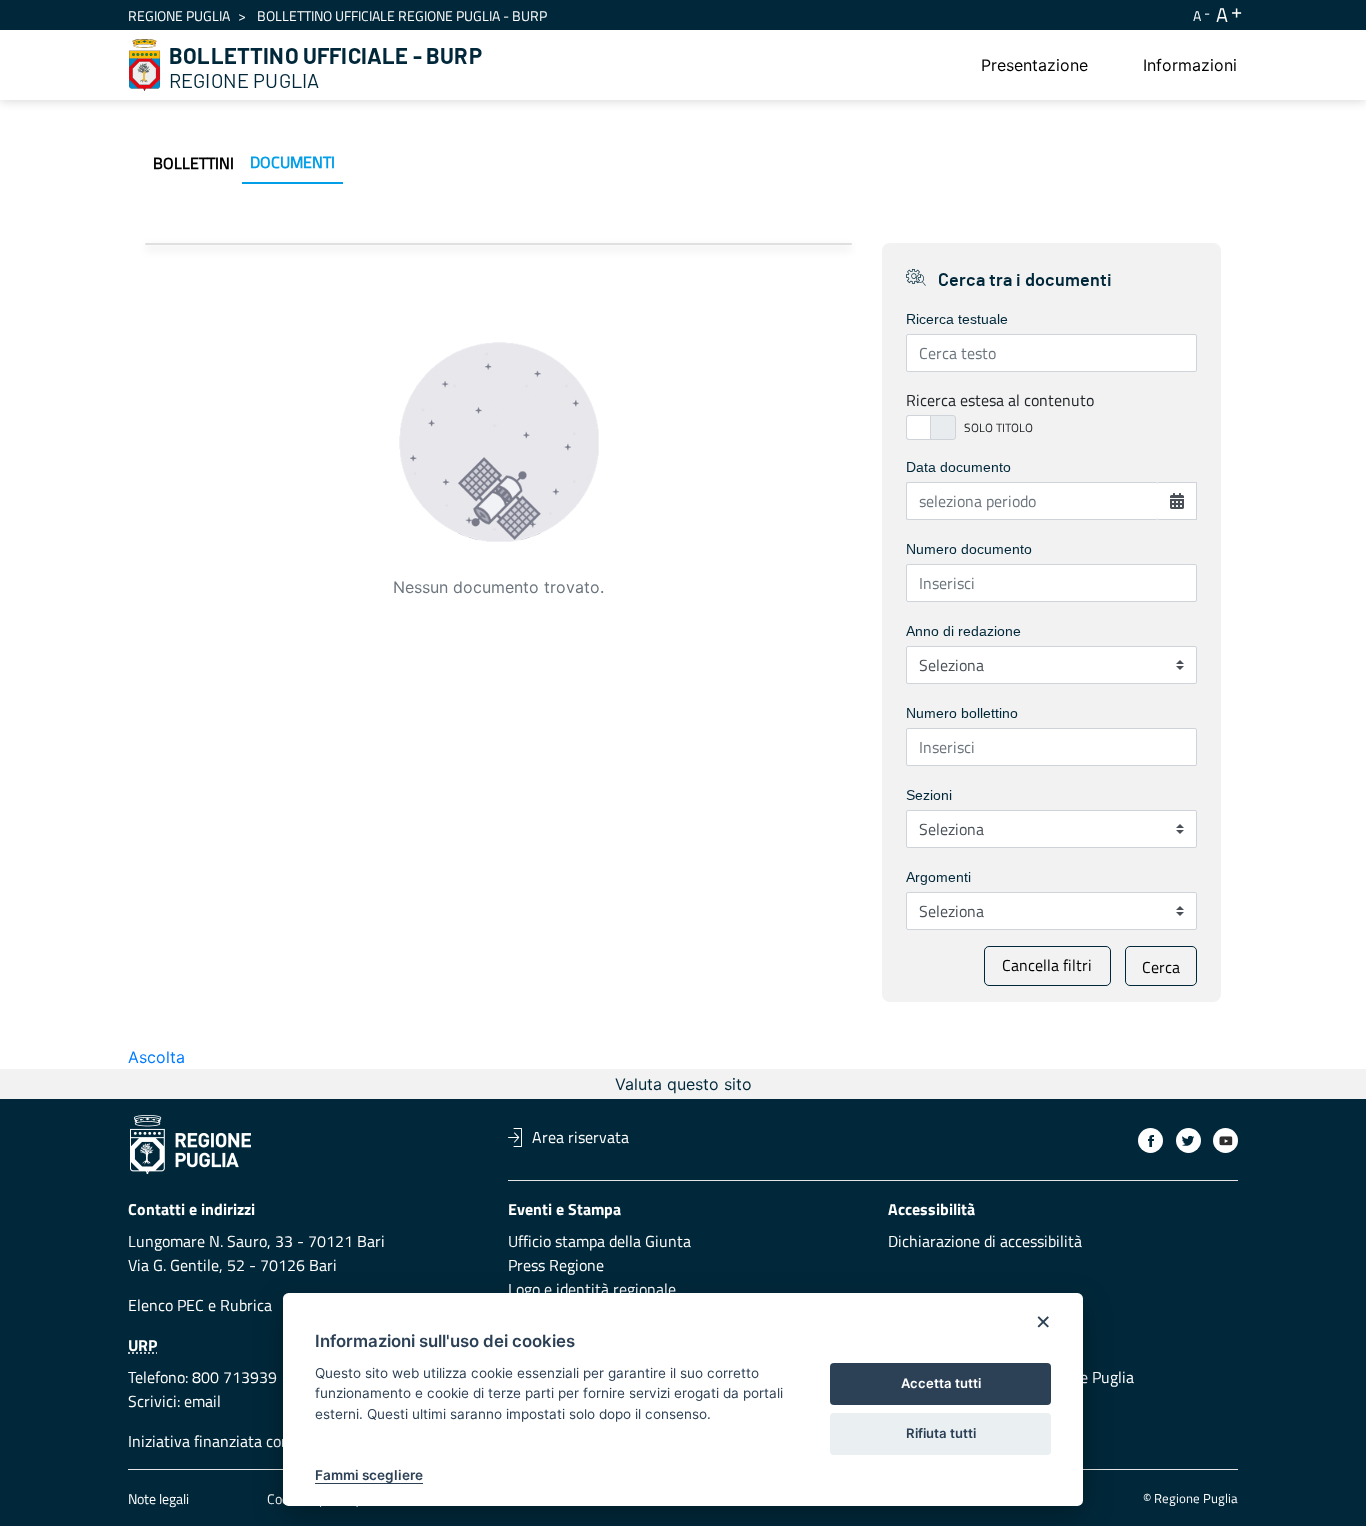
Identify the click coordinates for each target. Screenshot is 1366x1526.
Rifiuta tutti (941, 1433)
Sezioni (929, 795)
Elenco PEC (166, 1305)
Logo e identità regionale (592, 1289)
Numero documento (969, 549)
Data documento (958, 467)
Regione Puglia (179, 15)
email (202, 1401)
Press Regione (556, 1265)
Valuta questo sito (683, 1084)
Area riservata (580, 1137)
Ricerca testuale (957, 319)
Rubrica (246, 1305)
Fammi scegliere (369, 1475)
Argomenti (938, 877)
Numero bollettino (962, 713)
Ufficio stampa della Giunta (599, 1241)
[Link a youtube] (1225, 1140)
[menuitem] (1034, 65)
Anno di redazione (963, 631)
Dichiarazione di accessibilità (985, 1241)
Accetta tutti (941, 1383)
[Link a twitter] (1188, 1140)
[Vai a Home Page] (145, 65)
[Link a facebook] (1150, 1140)
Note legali (158, 1498)
